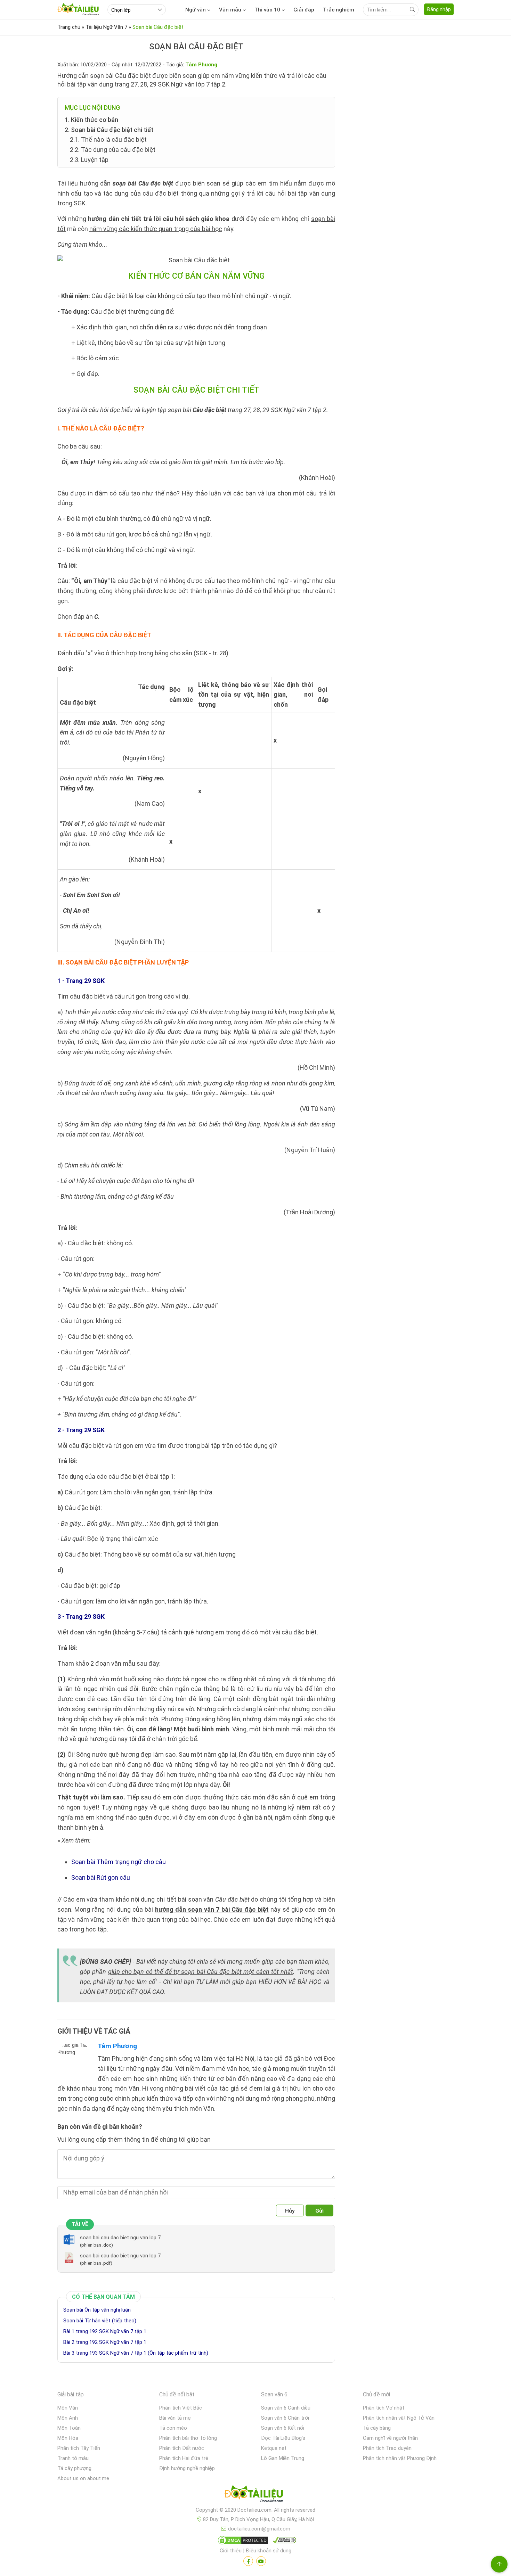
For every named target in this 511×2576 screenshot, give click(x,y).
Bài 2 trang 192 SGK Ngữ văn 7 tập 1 (105, 2342)
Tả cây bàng (377, 2428)
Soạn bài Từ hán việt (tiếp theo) (100, 2321)
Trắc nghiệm (339, 10)
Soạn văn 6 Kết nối (283, 2428)
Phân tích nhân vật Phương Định (400, 2458)
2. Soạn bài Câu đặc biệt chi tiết (109, 130)
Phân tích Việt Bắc (181, 2408)
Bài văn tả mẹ (175, 2418)
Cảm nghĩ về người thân (390, 2438)
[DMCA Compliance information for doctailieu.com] (283, 2542)
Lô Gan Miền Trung (283, 2458)
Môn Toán (69, 2428)
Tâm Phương (117, 2046)
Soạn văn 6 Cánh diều (286, 2408)
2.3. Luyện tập (89, 160)
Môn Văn (68, 2408)
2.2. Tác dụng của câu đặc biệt (113, 150)
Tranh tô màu (73, 2458)
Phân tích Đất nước (182, 2448)
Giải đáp (304, 10)
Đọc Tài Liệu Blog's (283, 2438)
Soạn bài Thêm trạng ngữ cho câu (119, 1862)
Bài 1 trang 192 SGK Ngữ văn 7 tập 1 (105, 2331)
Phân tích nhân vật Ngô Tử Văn (399, 2418)
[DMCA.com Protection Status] (242, 2542)
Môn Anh (68, 2418)
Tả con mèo (173, 2428)
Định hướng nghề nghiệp (187, 2468)
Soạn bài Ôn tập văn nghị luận (97, 2310)
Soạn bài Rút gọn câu (101, 1877)
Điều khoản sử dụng (269, 2551)
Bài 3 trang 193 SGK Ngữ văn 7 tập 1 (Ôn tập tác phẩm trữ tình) (136, 2353)
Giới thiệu (231, 2551)
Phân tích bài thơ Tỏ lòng (188, 2438)
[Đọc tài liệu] (248, 2561)
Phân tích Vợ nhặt (384, 2408)
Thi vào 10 (267, 10)
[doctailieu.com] (255, 2495)
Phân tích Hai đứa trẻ (184, 2458)
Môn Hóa (68, 2438)
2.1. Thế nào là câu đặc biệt (108, 140)
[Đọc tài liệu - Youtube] (261, 2561)
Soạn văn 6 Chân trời (285, 2418)
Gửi (319, 2211)
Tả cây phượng (74, 2468)
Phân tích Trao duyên (387, 2448)
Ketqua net (274, 2448)
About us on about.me (83, 2478)
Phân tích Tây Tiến (79, 2448)
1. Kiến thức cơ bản (91, 120)
